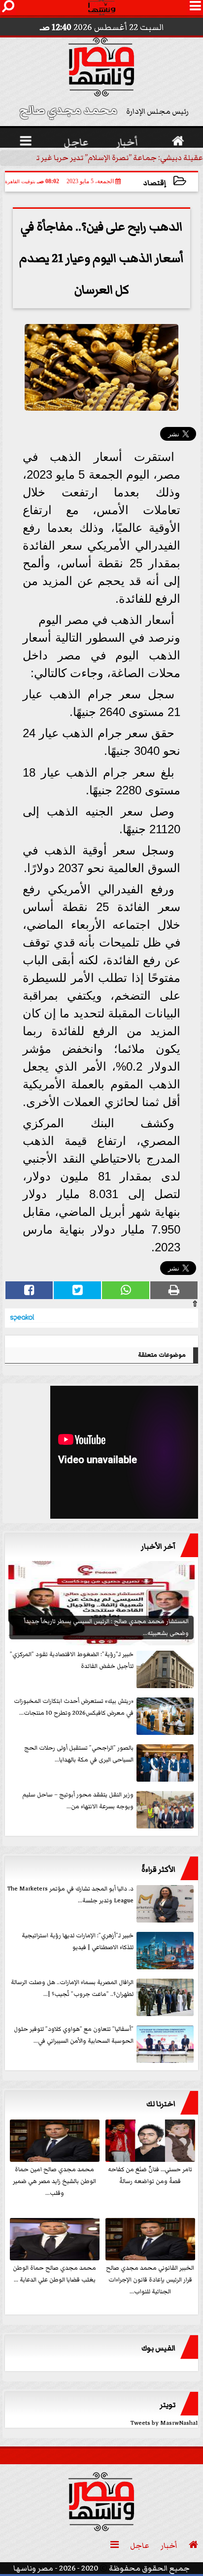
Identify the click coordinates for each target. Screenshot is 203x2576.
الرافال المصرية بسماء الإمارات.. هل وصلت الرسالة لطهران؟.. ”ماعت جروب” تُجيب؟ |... (72, 1988)
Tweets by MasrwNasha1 (164, 2423)
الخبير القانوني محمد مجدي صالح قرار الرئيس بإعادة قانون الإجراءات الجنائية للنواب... (150, 2280)
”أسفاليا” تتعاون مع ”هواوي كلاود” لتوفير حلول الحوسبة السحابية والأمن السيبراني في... (74, 2035)
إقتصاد (155, 183)
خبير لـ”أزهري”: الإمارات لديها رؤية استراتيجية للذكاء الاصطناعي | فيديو (78, 1941)
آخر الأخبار (158, 1546)
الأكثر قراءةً (158, 1869)
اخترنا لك (161, 2104)
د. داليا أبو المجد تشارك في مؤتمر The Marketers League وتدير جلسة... (70, 1895)
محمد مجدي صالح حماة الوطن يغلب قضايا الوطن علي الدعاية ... (54, 2274)
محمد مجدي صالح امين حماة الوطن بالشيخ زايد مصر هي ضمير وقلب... (54, 2181)
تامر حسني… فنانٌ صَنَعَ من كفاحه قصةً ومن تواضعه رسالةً (150, 2175)
